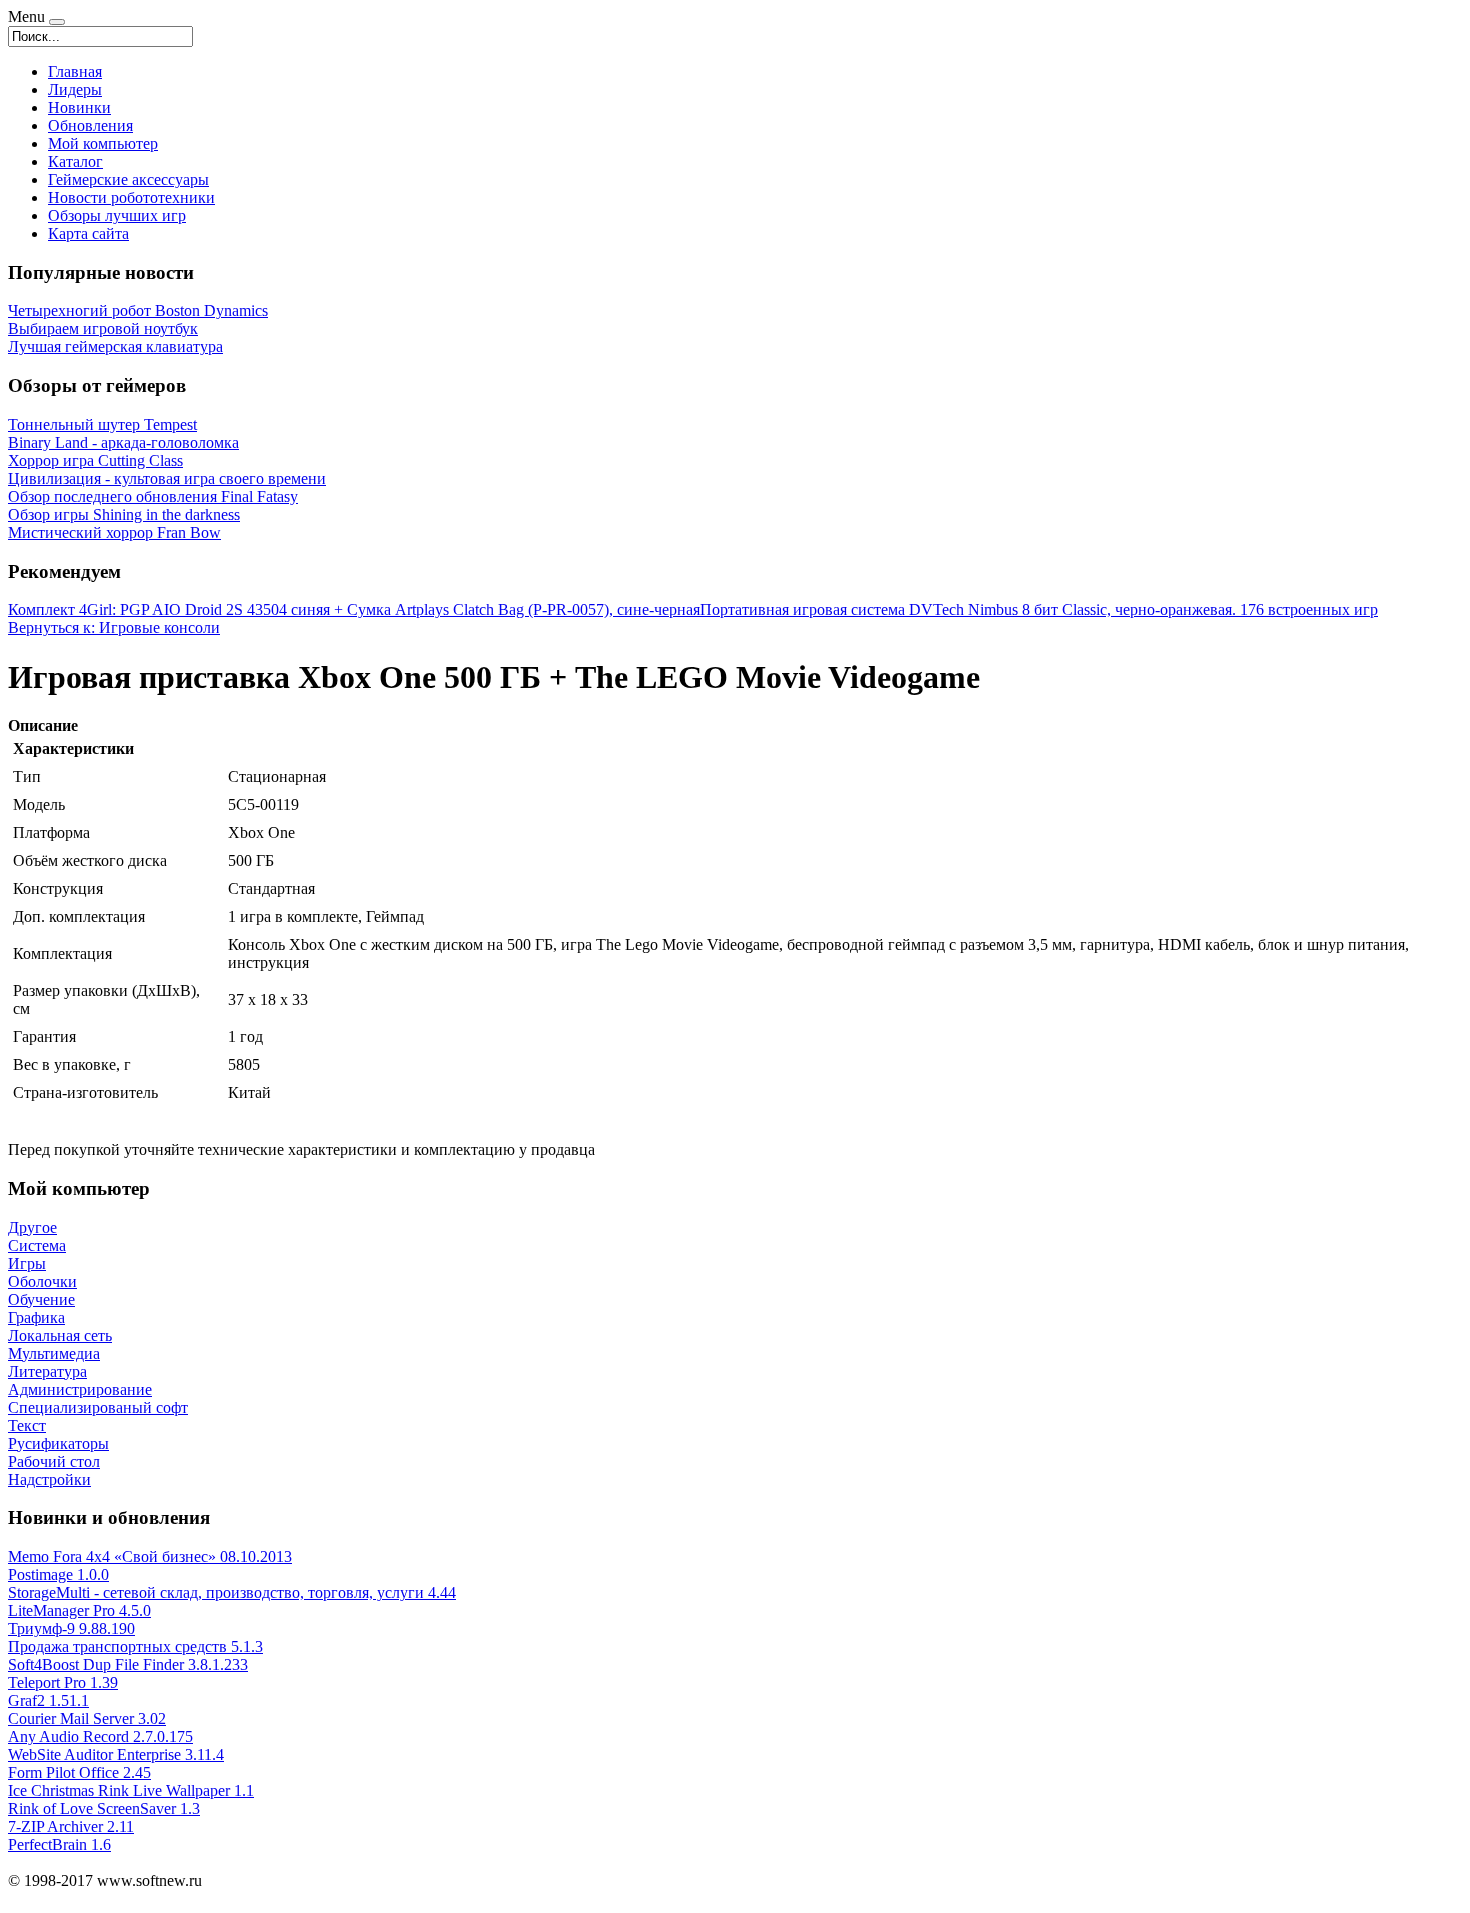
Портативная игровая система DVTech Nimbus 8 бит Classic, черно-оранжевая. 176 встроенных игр (1039, 609)
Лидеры (75, 89)
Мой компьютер (103, 143)
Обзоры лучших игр (117, 215)
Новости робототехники (131, 197)
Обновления (90, 125)
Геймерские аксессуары (128, 179)
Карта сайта (88, 233)
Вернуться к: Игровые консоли (114, 627)
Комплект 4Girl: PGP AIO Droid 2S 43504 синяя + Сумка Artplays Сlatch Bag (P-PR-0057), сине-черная (354, 609)
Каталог (75, 161)
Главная (75, 71)
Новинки (79, 107)
